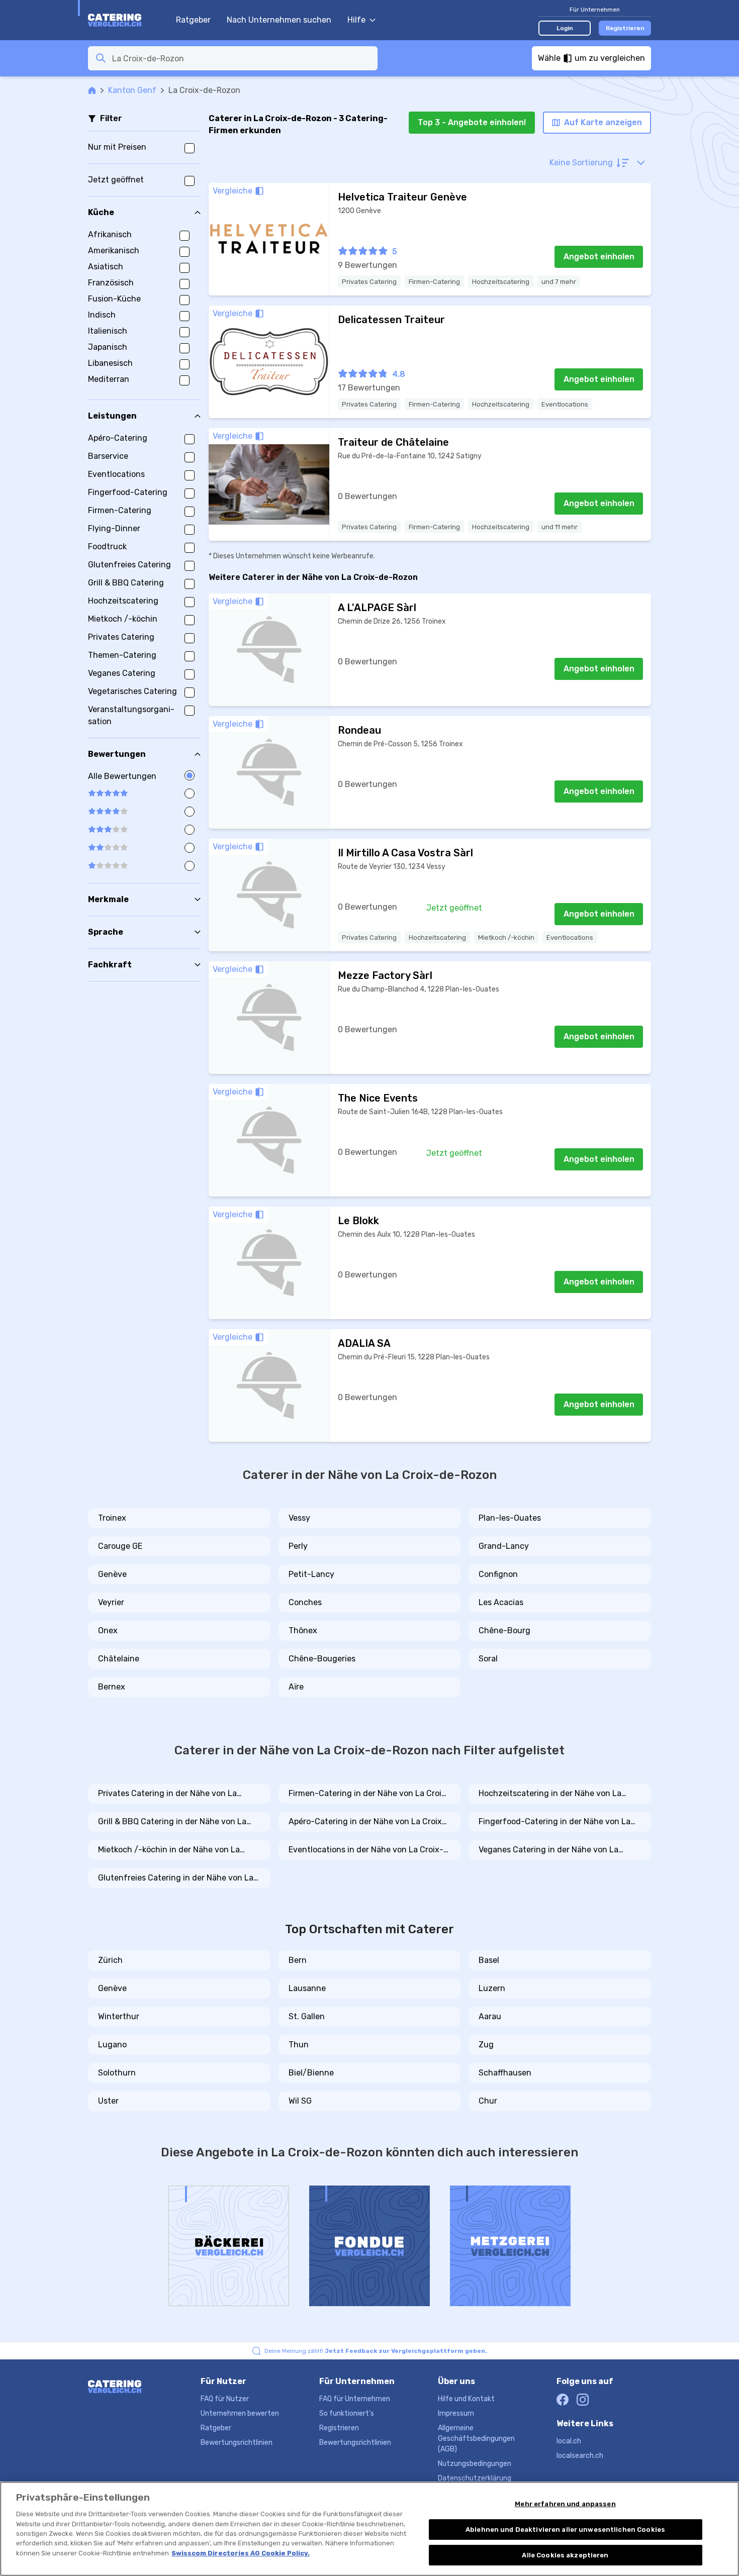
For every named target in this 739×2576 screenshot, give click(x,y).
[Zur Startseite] (127, 20)
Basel (489, 1960)
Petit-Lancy (311, 1574)
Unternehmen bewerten (240, 2413)
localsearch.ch (580, 2456)
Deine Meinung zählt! (376, 2351)
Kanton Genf (132, 90)
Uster (108, 2101)
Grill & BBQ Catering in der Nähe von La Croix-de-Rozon (172, 1822)
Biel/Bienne (311, 2073)
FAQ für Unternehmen (355, 2399)
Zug (486, 2045)
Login (565, 28)
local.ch (569, 2441)
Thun (299, 2045)
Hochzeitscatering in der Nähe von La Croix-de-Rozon (550, 1794)
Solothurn (117, 2073)
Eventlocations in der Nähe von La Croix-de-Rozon (366, 1850)
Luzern (492, 1988)
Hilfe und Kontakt (466, 2399)
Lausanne (307, 1988)
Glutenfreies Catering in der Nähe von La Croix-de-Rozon (176, 1878)
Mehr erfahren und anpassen (565, 2504)
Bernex (112, 1687)
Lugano (112, 2045)
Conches (305, 1602)
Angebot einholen (599, 257)
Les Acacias (501, 1602)
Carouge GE (120, 1546)
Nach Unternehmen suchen (279, 20)
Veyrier (111, 1602)
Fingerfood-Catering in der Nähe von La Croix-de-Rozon (555, 1822)
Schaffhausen (505, 2073)
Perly (298, 1546)
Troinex (112, 1518)
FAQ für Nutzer (225, 2399)
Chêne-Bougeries (322, 1659)
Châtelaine (119, 1659)
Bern (298, 1960)
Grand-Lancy (504, 1546)
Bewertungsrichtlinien (237, 2443)
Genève (112, 1574)
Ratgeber (193, 20)
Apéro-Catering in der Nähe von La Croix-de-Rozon (367, 1822)
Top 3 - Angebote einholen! (472, 122)
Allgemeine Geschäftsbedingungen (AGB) (476, 2439)
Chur (488, 2101)
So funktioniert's (347, 2413)
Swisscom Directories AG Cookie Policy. (241, 2553)
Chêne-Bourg (504, 1630)
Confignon (498, 1574)
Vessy (299, 1518)
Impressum (456, 2413)
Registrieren (625, 28)
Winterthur (119, 2016)
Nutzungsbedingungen (475, 2464)
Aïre (296, 1687)
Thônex (303, 1630)
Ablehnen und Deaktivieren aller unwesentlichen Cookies (565, 2530)
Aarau (490, 2016)
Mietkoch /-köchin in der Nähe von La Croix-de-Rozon (169, 1850)
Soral (488, 1659)
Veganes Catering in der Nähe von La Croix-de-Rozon (548, 1850)
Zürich (110, 1960)
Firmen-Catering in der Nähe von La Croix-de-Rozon (369, 1794)
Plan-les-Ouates (510, 1518)
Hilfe (356, 20)
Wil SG (300, 2101)
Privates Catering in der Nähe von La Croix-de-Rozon (167, 1794)
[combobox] (242, 58)
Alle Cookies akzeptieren (565, 2555)
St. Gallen (307, 2016)
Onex (108, 1630)
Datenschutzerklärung (475, 2478)
